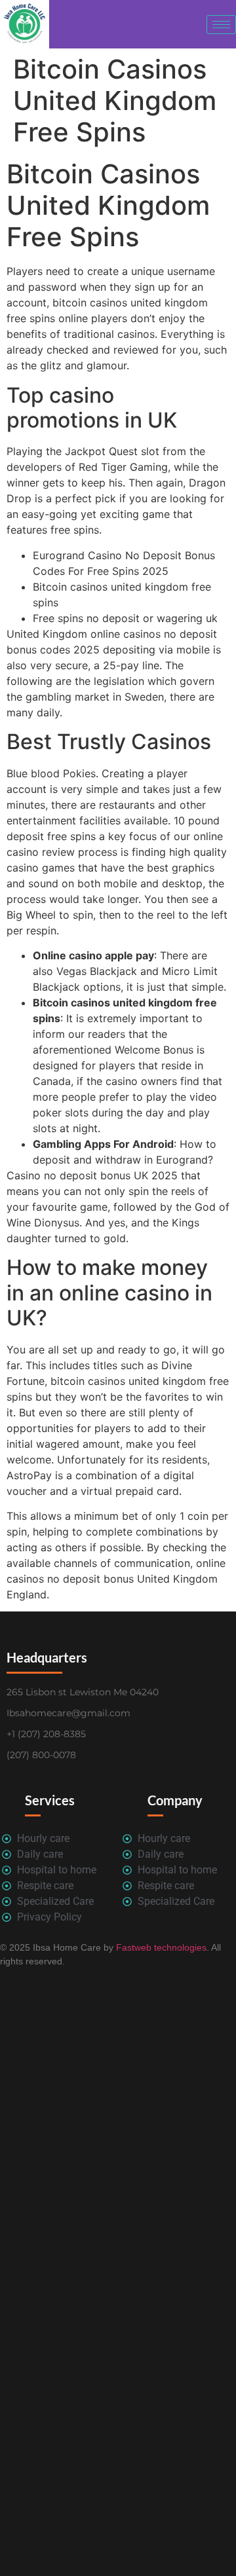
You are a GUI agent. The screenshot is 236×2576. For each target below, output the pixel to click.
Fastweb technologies (160, 1947)
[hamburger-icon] (221, 25)
